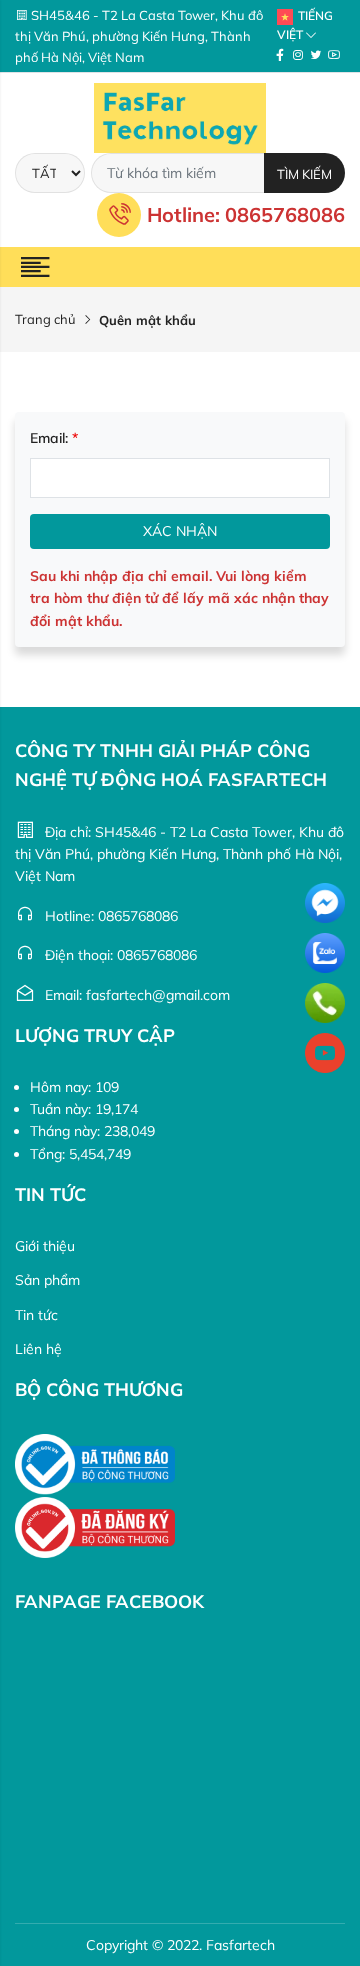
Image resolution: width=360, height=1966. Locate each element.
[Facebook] (280, 55)
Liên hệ (38, 1349)
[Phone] (325, 1003)
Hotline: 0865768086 (246, 214)
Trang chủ (45, 319)
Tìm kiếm (304, 174)
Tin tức (36, 1315)
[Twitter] (316, 55)
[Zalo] (325, 953)
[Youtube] (334, 55)
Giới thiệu (45, 1246)
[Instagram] (298, 55)
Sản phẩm (47, 1280)
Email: (54, 438)
